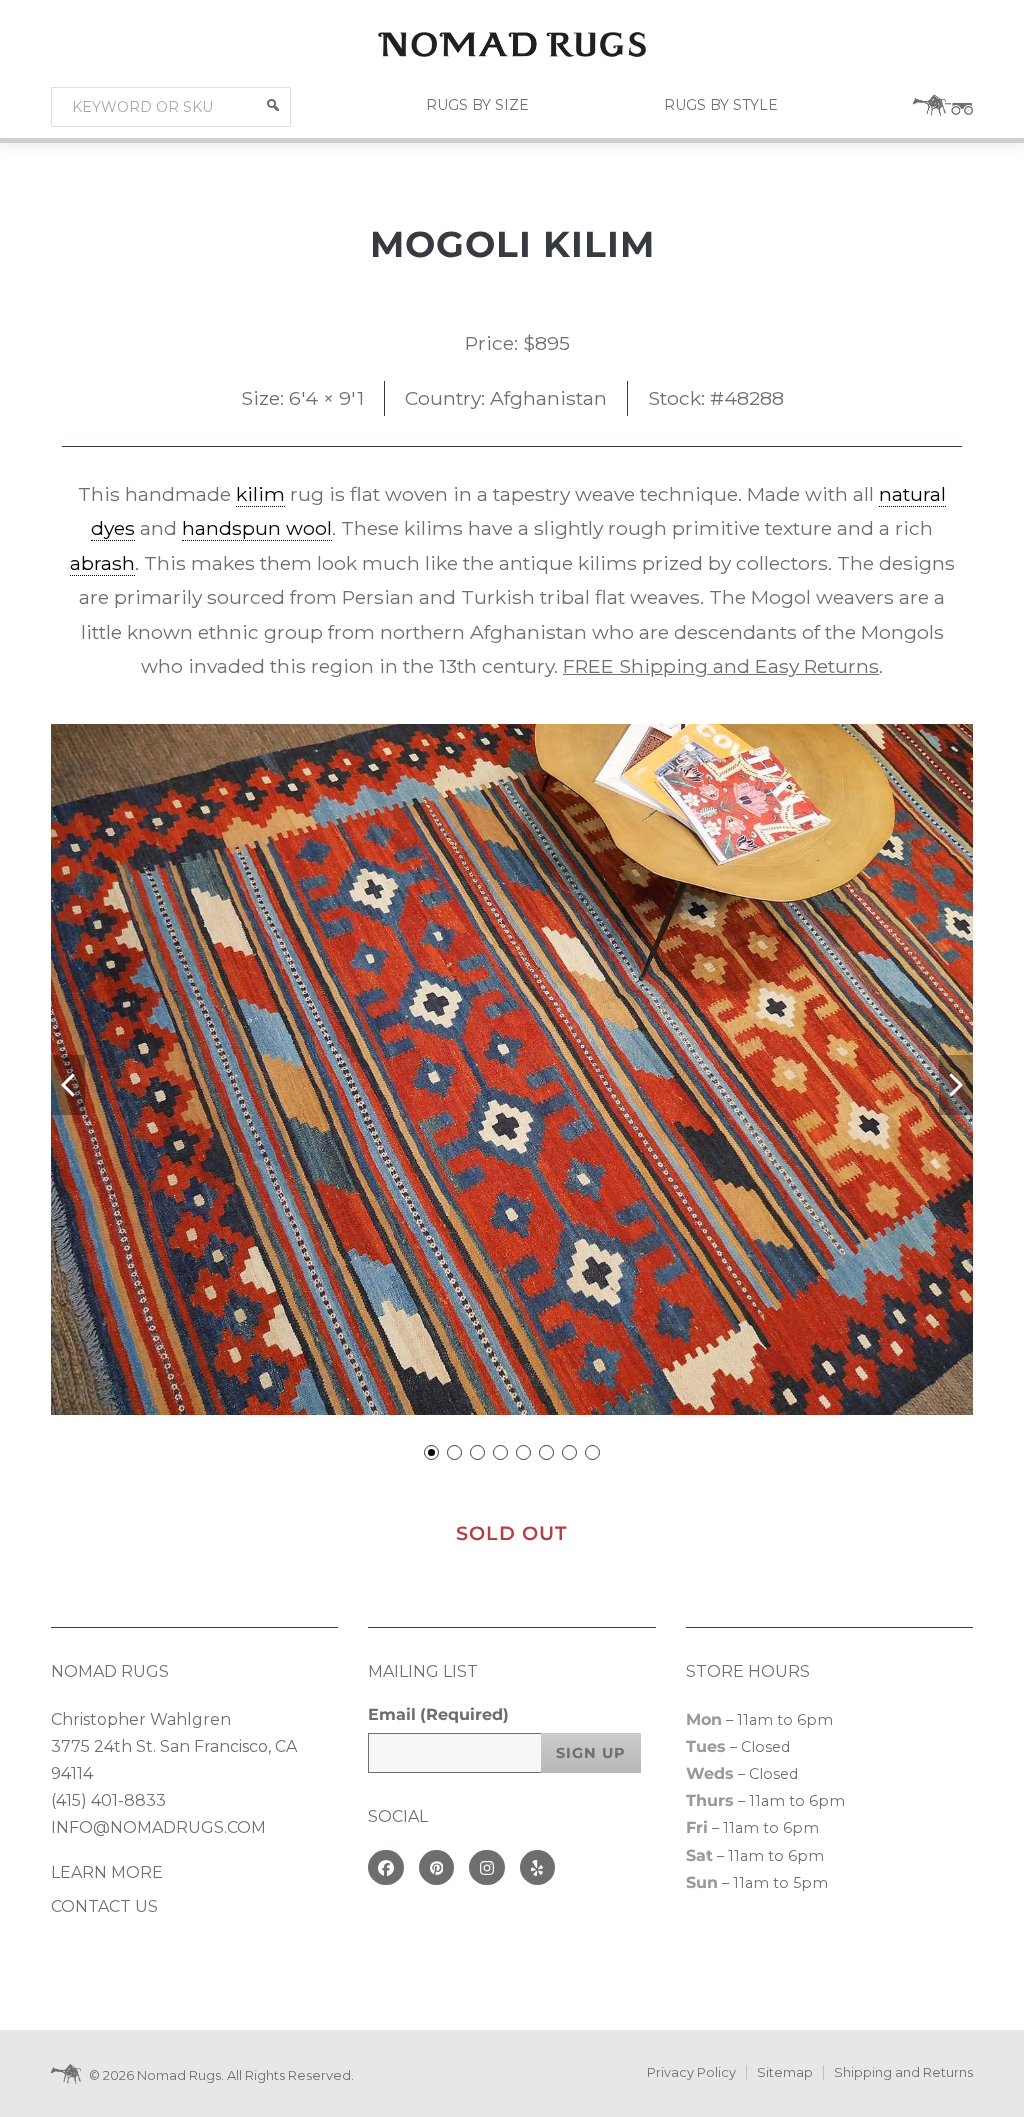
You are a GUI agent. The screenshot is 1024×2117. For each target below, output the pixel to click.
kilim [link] (260, 494)
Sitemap (785, 2072)
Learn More (107, 1872)
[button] (273, 105)
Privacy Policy (691, 2072)
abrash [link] (102, 563)
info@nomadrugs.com (158, 1827)
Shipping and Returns (903, 2072)
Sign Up (591, 1753)
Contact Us (104, 1906)
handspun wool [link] (257, 528)
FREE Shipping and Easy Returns (721, 666)
